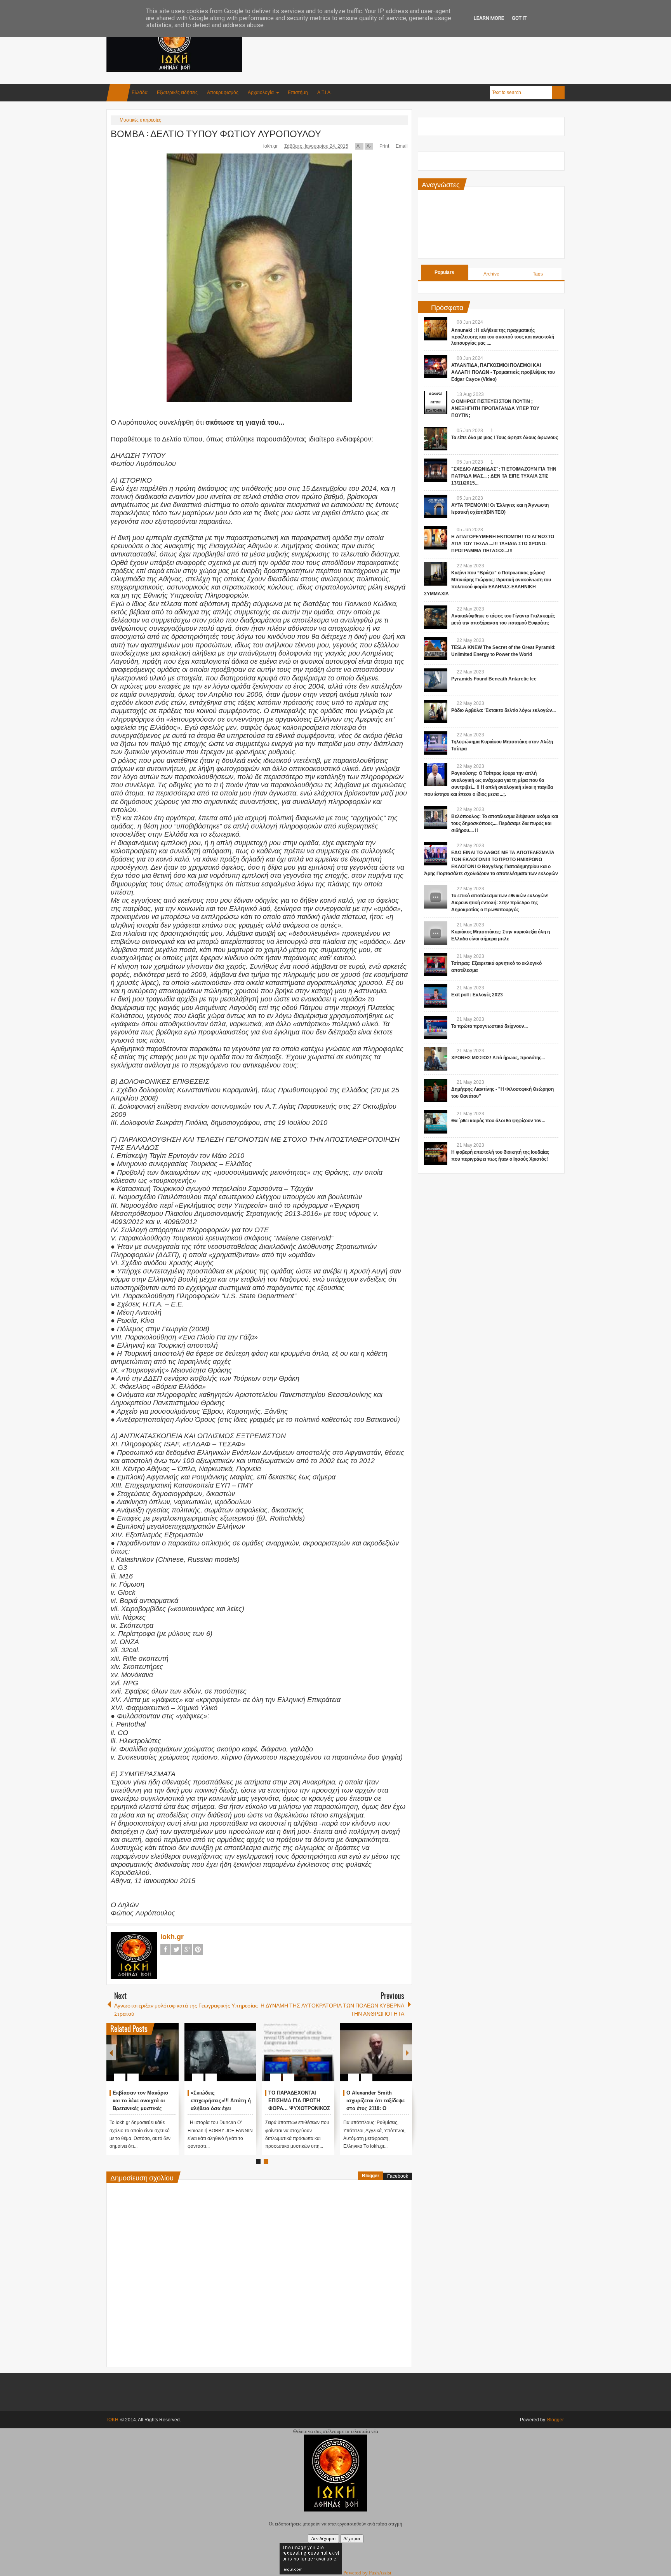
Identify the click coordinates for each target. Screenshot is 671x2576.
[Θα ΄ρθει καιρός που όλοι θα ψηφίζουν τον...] (436, 1122)
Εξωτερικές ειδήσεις (177, 92)
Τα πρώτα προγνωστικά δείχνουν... (489, 1026)
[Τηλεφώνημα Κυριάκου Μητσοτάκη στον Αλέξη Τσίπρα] (436, 743)
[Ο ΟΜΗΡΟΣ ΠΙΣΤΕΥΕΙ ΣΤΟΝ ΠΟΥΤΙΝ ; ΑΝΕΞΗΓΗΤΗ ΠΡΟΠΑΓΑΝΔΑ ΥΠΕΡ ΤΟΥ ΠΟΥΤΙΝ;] (436, 403)
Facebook (165, 1949)
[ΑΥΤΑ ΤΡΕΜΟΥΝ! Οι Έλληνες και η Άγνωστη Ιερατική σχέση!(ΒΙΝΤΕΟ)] (436, 506)
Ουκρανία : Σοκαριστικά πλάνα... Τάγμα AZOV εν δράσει (220, 2101)
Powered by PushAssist (367, 2573)
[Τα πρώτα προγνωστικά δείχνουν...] (436, 1027)
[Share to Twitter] (160, 2059)
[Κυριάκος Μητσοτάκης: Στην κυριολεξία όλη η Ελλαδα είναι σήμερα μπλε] (436, 933)
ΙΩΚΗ (113, 2420)
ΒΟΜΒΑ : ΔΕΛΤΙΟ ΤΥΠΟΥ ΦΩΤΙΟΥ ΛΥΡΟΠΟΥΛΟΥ (216, 133)
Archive (491, 274)
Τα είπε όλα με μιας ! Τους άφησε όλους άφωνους (505, 438)
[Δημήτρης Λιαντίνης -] (436, 1090)
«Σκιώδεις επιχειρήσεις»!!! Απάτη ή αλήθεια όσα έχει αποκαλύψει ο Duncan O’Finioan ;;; (376, 2108)
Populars (444, 272)
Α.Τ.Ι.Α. (324, 92)
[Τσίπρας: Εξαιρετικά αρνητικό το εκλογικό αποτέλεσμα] (436, 964)
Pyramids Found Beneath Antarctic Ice (494, 679)
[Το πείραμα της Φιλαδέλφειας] (143, 2052)
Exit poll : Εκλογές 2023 (477, 995)
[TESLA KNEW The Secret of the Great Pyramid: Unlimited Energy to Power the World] (436, 649)
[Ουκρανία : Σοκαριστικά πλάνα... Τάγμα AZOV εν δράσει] (221, 2052)
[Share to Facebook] (149, 2059)
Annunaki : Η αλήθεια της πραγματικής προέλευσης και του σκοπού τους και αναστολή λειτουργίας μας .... (503, 337)
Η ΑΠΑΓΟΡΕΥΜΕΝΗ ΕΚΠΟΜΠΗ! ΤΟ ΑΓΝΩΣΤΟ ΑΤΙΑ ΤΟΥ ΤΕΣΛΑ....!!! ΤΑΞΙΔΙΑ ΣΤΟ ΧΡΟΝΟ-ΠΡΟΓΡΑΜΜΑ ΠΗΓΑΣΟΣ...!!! (503, 544)
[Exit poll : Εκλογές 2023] (436, 996)
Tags (538, 274)
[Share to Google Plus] (170, 2059)
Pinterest (198, 1949)
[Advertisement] (423, 38)
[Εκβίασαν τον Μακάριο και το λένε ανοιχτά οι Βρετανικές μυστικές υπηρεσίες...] (298, 2052)
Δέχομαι (352, 2539)
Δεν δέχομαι (323, 2539)
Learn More (489, 18)
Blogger (371, 2176)
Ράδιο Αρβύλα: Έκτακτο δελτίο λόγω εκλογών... (503, 710)
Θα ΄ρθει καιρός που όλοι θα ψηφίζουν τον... (498, 1121)
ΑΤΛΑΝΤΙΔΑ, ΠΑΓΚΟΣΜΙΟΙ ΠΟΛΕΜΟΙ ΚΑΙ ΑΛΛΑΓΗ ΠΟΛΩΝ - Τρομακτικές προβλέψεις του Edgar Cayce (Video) (503, 372)
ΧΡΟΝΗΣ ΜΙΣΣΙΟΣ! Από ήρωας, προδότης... (498, 1058)
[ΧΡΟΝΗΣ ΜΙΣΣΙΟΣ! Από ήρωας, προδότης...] (436, 1059)
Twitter (176, 1949)
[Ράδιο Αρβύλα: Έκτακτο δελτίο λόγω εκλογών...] (436, 712)
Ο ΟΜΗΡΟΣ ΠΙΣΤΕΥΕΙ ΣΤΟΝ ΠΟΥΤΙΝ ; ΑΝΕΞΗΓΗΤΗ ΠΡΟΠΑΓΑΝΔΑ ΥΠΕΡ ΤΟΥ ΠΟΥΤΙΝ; (495, 408)
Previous (111, 2052)
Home (118, 93)
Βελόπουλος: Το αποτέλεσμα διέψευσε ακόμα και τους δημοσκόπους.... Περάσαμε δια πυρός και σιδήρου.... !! (505, 823)
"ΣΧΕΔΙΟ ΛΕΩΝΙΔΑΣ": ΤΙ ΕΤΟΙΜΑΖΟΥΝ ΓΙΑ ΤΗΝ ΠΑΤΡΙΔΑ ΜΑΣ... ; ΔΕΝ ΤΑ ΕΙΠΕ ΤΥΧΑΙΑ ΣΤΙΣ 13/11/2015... (504, 476)
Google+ (187, 1949)
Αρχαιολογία (261, 92)
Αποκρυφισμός (223, 92)
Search (558, 92)
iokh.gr (271, 146)
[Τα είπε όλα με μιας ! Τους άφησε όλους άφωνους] (436, 439)
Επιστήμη (298, 92)
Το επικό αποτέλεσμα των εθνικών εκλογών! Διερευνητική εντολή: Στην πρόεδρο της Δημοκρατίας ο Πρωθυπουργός (500, 903)
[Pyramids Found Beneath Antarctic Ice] (436, 680)
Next (407, 2052)
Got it (519, 18)
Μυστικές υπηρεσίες (140, 120)
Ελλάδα (140, 92)
